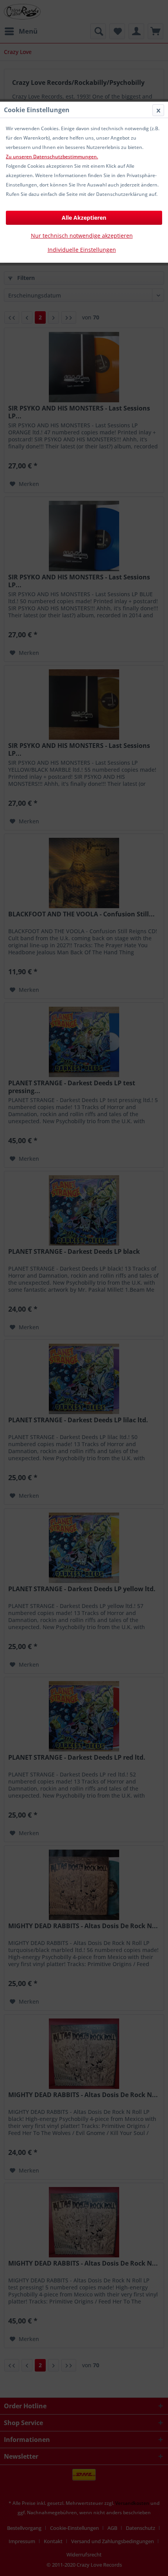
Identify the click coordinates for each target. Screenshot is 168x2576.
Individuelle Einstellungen (82, 250)
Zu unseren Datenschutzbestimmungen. (52, 157)
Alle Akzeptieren (84, 218)
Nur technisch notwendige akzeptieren (82, 236)
